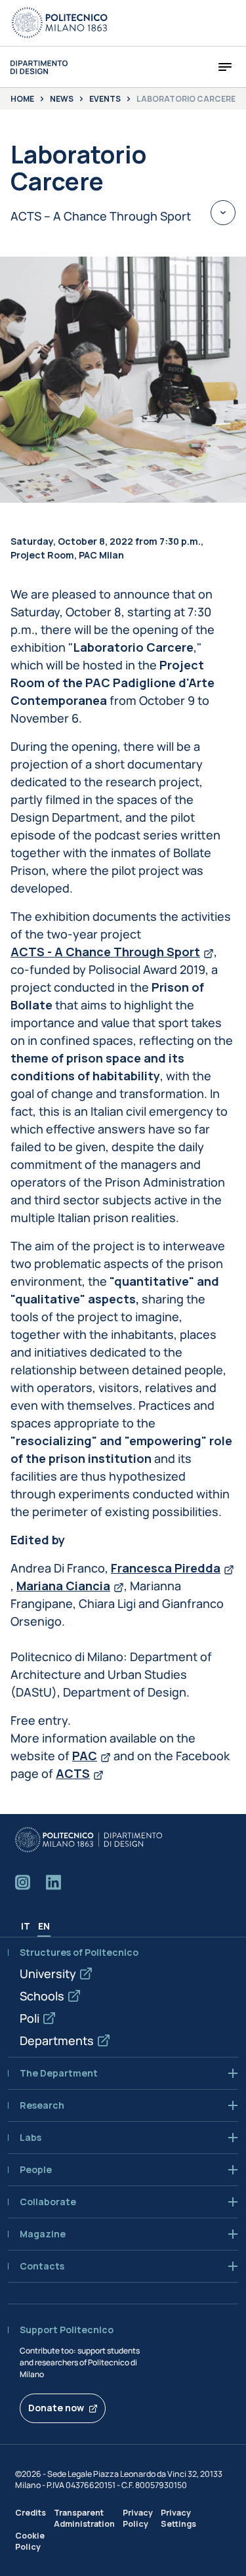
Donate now (56, 2408)
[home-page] (39, 67)
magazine (43, 2234)
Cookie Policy (30, 2541)
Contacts (42, 2266)
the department (59, 2073)
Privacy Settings (178, 2518)
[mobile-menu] (225, 67)
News (62, 99)
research (42, 2105)
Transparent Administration (84, 2518)
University (48, 1974)
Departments (57, 2040)
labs (31, 2138)
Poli (30, 2018)
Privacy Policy (138, 2518)
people (36, 2170)
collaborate (48, 2202)
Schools (42, 1996)
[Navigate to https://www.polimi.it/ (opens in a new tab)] (60, 23)
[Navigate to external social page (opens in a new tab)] (23, 1882)
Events (105, 99)
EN (44, 1926)
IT (26, 1926)
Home (22, 99)
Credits (31, 2513)
